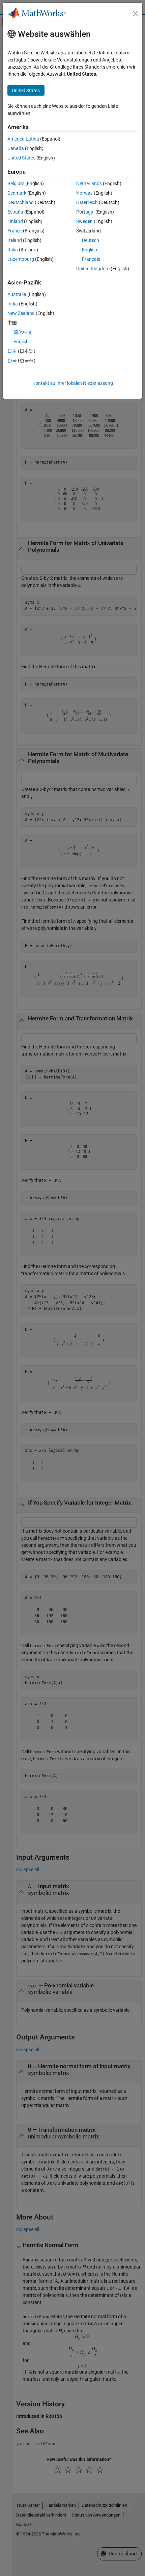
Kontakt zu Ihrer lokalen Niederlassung (73, 383)
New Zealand (21, 313)
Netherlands (89, 183)
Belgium (16, 183)
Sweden (84, 221)
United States (21, 158)
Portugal (85, 212)
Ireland (15, 240)
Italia (13, 250)
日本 (12, 351)
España (15, 212)
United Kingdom (93, 269)
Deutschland (21, 202)
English (90, 250)
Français (91, 259)
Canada (16, 148)
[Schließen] (135, 14)
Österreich (87, 202)
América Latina (23, 139)
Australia (17, 294)
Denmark (17, 193)
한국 (12, 361)
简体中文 (23, 332)
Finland (15, 221)
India (13, 304)
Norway (84, 193)
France (15, 231)
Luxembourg (21, 259)
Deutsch (91, 240)
